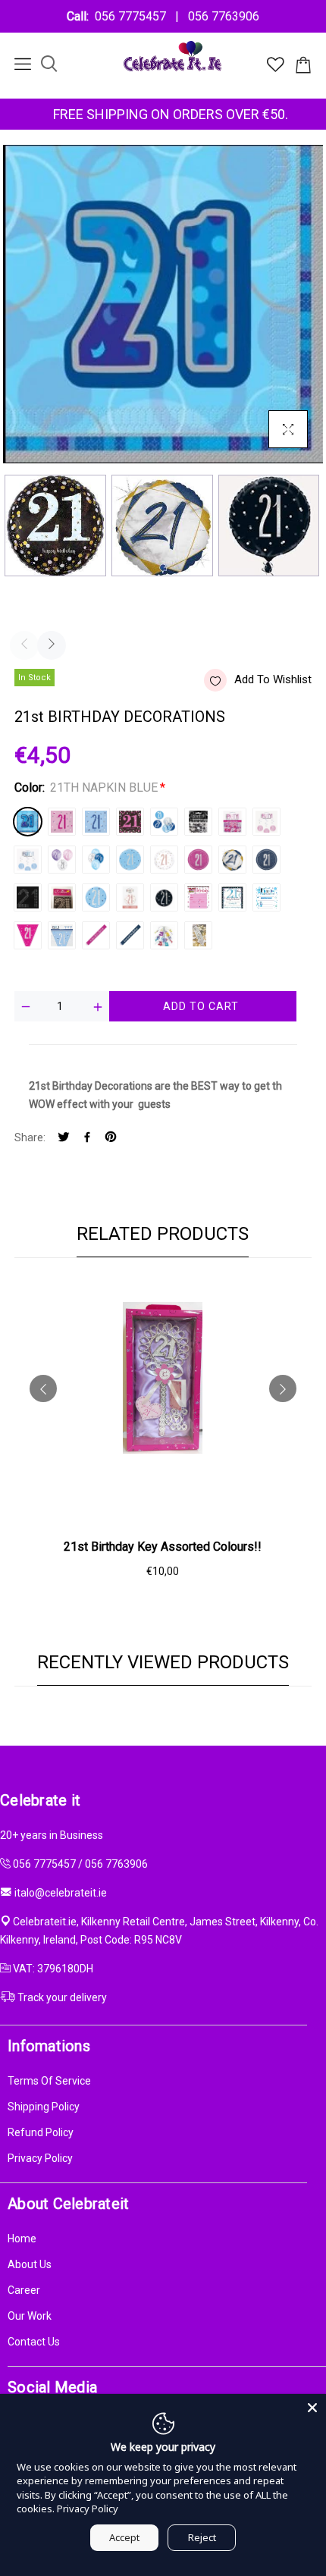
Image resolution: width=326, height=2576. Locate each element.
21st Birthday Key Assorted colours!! (163, 1547)
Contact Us (34, 2342)
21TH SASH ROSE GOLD (198, 935)
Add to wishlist (273, 679)
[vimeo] (111, 1138)
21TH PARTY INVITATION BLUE (266, 897)
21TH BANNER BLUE (130, 935)
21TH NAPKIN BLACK (130, 822)
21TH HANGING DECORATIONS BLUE (28, 860)
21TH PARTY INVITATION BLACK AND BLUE (232, 897)
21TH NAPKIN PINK (62, 822)
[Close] (312, 2408)
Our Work (30, 2316)
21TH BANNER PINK (96, 935)
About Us (30, 2264)
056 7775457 (133, 16)
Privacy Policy (40, 2158)
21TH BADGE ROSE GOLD (130, 897)
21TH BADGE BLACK (164, 897)
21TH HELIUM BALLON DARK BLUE (266, 860)
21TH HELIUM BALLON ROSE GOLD (164, 860)
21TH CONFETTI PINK (232, 822)
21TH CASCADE (164, 935)
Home (22, 2239)
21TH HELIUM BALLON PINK (198, 860)
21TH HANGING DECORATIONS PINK (266, 822)
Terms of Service (49, 2081)
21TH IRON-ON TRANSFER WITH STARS (62, 897)
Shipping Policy (44, 2107)
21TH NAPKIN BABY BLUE (96, 822)
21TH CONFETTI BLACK (198, 822)
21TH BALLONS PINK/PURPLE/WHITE (62, 860)
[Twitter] (64, 1138)
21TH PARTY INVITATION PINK (198, 897)
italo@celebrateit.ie (61, 1893)
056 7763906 (221, 16)
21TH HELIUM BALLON (232, 860)
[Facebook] (87, 1138)
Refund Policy (41, 2132)
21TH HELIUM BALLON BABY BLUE (130, 860)
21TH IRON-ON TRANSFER (28, 897)
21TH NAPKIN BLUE (28, 822)
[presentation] (24, 645)
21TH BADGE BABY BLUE (96, 897)
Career (24, 2290)
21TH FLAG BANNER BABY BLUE (62, 935)
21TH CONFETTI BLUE (164, 822)
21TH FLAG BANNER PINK (28, 935)
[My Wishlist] (276, 68)
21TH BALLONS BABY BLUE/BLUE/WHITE (96, 860)
